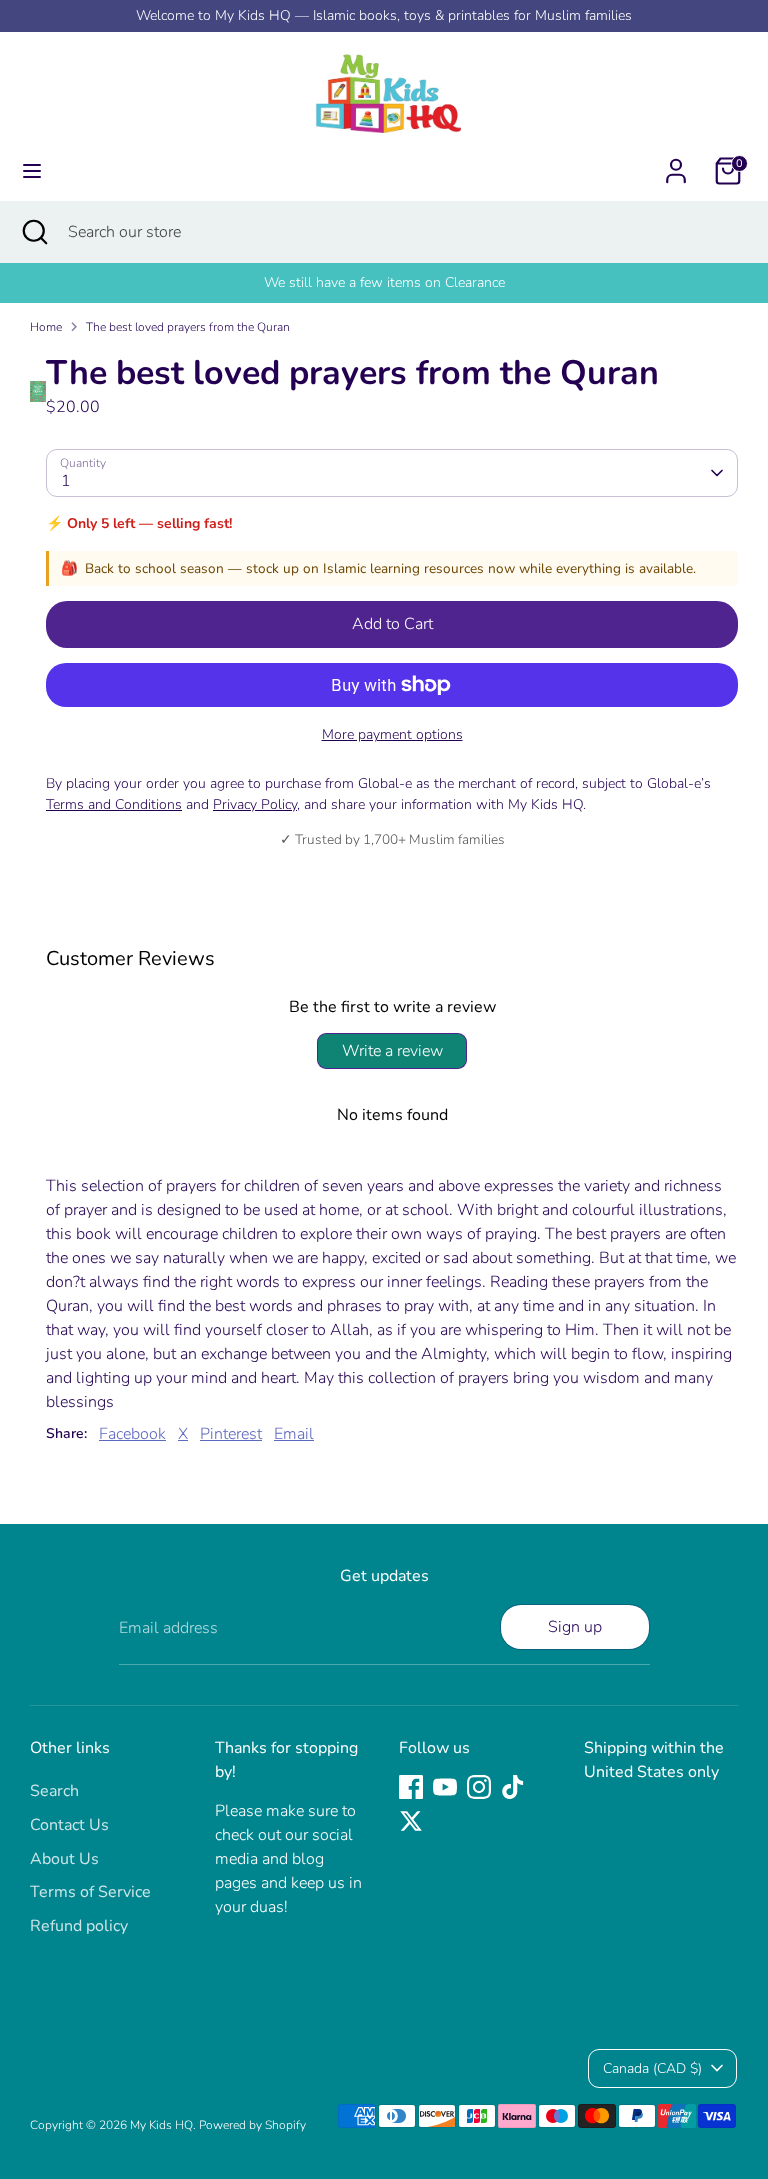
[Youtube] (445, 1787)
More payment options (392, 734)
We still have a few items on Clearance (384, 282)
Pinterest (231, 1434)
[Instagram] (479, 1787)
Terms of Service (90, 1892)
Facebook (132, 1434)
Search (54, 1791)
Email (294, 1434)
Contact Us (69, 1825)
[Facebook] (411, 1787)
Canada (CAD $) (652, 2068)
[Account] (676, 163)
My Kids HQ (161, 2125)
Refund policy (79, 1926)
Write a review (392, 1051)
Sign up (575, 1627)
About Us (64, 1859)
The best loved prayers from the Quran (188, 327)
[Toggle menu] (32, 171)
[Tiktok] (513, 1787)
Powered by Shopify (252, 2125)
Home (46, 327)
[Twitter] (411, 1821)
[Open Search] (34, 232)
